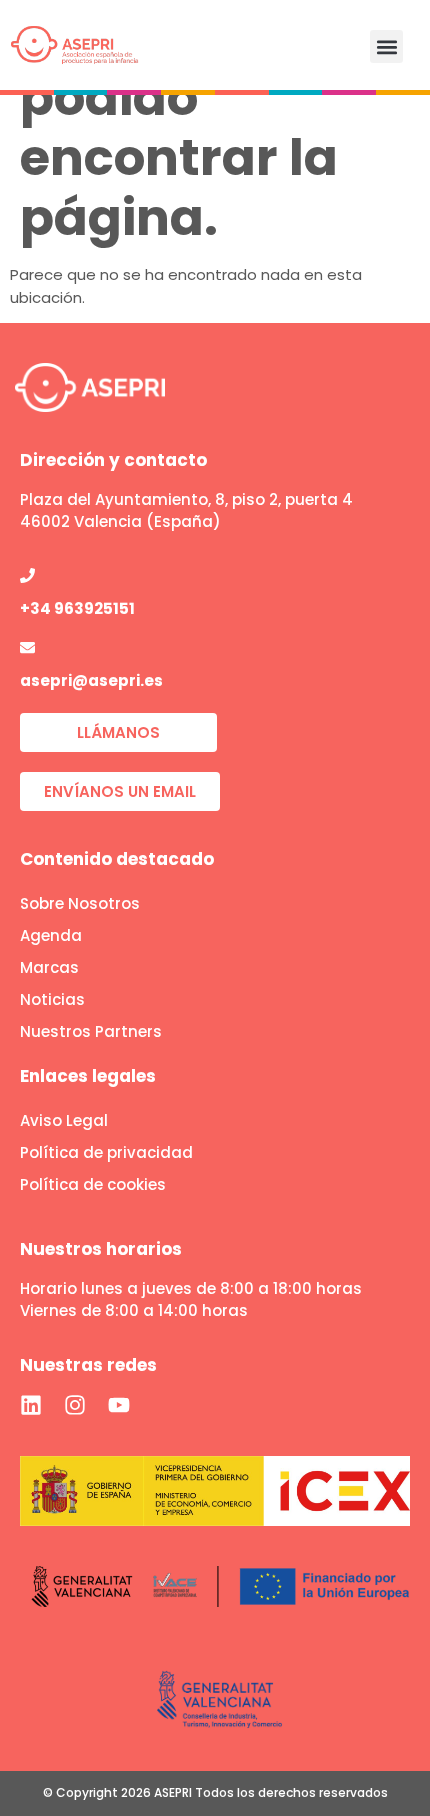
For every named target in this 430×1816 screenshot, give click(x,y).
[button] (386, 46)
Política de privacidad (106, 1152)
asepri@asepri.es (91, 680)
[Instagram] (75, 1405)
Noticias (52, 999)
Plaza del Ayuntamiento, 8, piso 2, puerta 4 (186, 499)
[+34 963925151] (27, 575)
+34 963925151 (77, 608)
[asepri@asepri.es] (27, 647)
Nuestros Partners (91, 1031)
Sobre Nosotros (80, 903)
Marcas (49, 967)
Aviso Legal (64, 1120)
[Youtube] (119, 1405)
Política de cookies (93, 1184)
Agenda (51, 935)
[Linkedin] (31, 1405)
